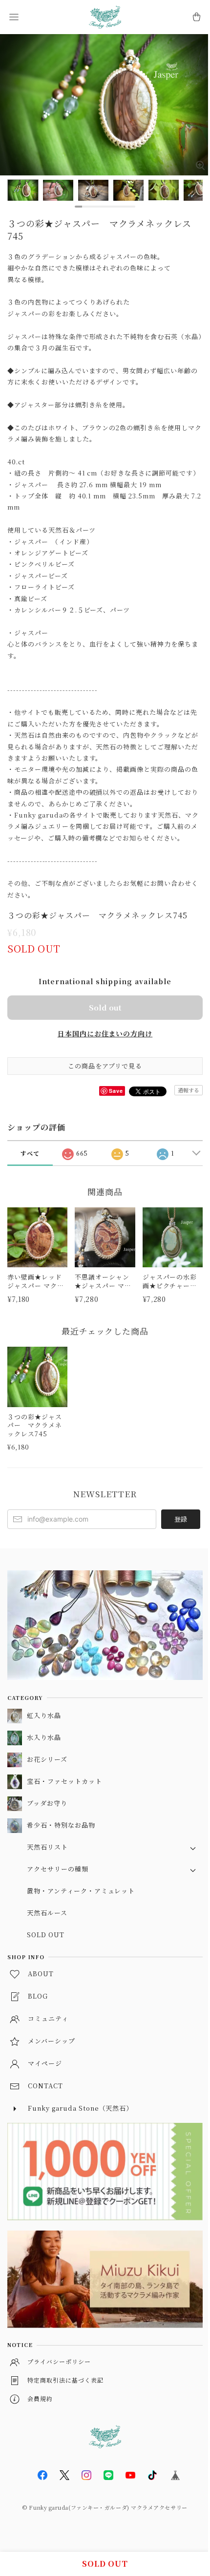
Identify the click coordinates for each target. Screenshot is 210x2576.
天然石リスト (47, 1847)
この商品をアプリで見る (105, 1066)
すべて (30, 1153)
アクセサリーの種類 (58, 1869)
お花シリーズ (47, 1759)
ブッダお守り (47, 1803)
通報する (189, 1090)
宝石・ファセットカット (64, 1781)
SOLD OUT (46, 1935)
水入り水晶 (44, 1737)
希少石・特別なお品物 (61, 1825)
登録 (181, 1519)
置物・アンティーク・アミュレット (81, 1891)
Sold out (105, 1007)
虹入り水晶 (44, 1715)
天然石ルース (47, 1913)
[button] (14, 17)
